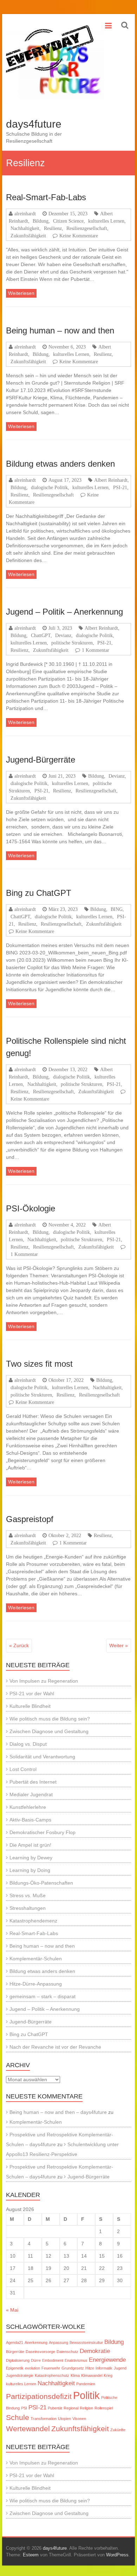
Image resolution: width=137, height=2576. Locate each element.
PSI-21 (120, 487)
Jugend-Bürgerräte (41, 760)
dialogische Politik (49, 487)
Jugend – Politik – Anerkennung (64, 612)
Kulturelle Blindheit (30, 1706)
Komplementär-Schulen (36, 1959)
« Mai (12, 2310)
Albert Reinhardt (111, 480)
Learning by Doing (30, 1870)
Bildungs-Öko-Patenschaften (41, 1883)
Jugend (120, 2368)
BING (117, 909)
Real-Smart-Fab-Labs (46, 197)
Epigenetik (15, 2368)
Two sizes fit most (39, 1364)
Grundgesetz (73, 2368)
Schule (18, 2417)
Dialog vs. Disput (28, 1744)
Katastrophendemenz (33, 1921)
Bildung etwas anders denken (60, 464)
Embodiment (53, 2360)
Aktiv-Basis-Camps (30, 1820)
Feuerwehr (51, 2368)
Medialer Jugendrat (31, 1794)
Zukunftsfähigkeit (28, 236)
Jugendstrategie (20, 2375)
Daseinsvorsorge (40, 2352)
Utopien (64, 2419)
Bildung (41, 221)
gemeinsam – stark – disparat (43, 1996)
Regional (71, 2408)
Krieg (108, 2375)
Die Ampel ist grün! (30, 1845)
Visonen (79, 2419)
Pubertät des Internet (33, 1782)
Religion (86, 2408)
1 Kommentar (96, 650)
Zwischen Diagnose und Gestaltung (49, 1731)
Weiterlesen (21, 293)
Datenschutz (67, 2352)
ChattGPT (41, 635)
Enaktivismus (76, 2360)
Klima (75, 2375)
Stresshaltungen (28, 1908)
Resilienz (53, 228)
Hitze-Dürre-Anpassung (36, 1984)
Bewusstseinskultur (86, 2342)
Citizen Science (68, 221)
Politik (86, 2395)
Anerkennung (36, 2342)
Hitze (90, 2368)
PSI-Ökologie (31, 1208)
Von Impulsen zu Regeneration (44, 1681)
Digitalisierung (18, 2360)
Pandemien (86, 2384)
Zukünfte (118, 2430)
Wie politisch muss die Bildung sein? (50, 1719)
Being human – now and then (60, 330)
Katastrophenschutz (52, 2375)
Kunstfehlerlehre (28, 1807)
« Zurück (19, 1645)
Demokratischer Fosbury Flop (43, 1832)
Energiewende (107, 2360)
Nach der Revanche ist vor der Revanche (55, 2047)
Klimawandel (92, 2375)
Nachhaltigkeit (25, 228)
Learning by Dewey (31, 1858)
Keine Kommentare (79, 236)
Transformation (44, 2419)
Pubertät (55, 2408)
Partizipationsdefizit (39, 2396)
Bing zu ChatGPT (39, 893)
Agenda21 (15, 2342)
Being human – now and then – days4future (58, 2112)
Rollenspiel (104, 2408)
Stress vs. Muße (28, 1895)
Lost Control (23, 1769)
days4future (34, 124)
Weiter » (119, 1645)
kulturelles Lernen (106, 221)
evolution (32, 2368)
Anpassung (58, 2342)
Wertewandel (28, 2429)
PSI (24, 2408)
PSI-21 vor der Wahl (32, 1693)
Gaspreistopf (30, 1519)
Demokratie (95, 2351)
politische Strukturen (72, 643)
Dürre (36, 2360)
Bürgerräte (15, 2352)
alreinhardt (25, 214)
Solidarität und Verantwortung (42, 1757)
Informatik (104, 2368)
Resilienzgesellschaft (87, 228)
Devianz (63, 635)
